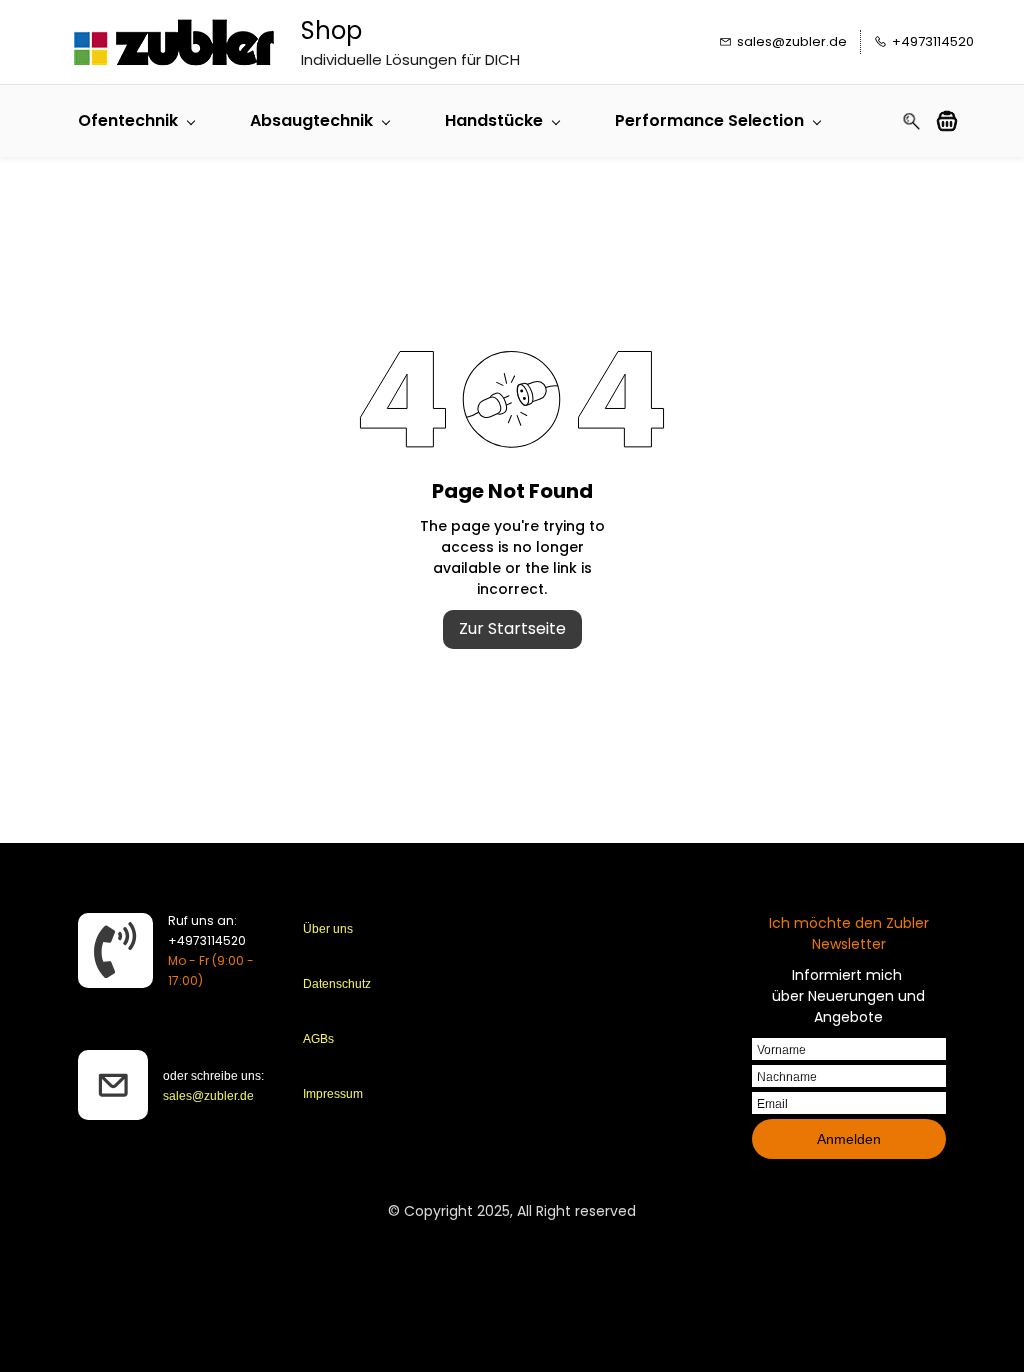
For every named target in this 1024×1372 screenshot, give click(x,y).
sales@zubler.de (208, 1096)
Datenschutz (337, 984)
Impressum (333, 1094)
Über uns (328, 929)
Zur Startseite (512, 628)
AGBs (318, 1039)
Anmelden (849, 1139)
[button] (954, 121)
